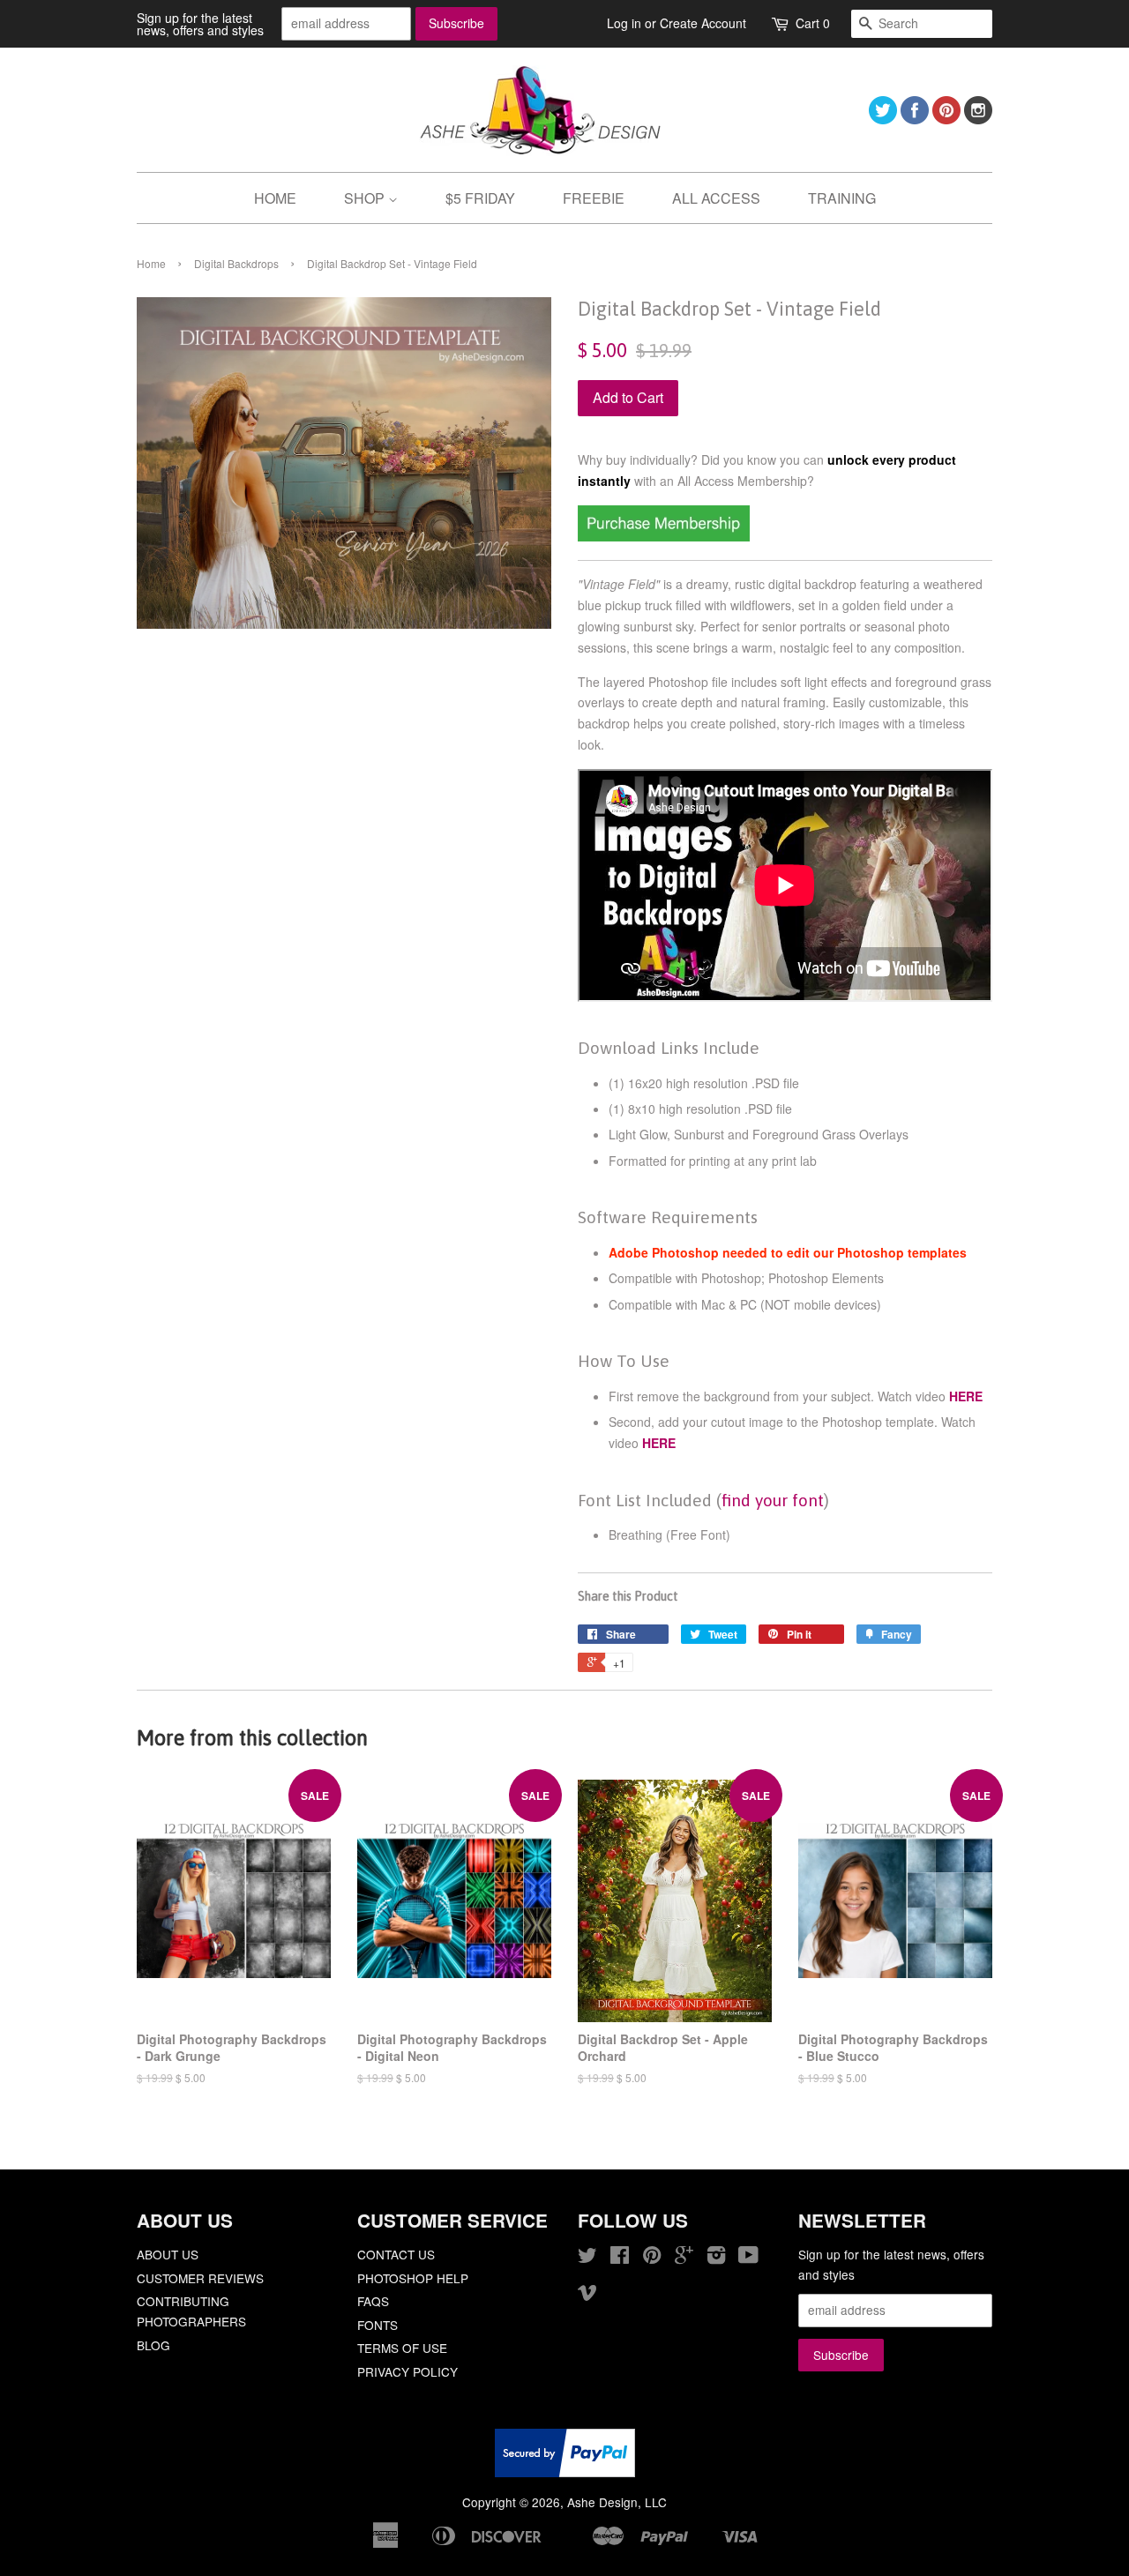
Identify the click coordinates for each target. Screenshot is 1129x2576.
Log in (624, 23)
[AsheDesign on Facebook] (915, 119)
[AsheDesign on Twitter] (883, 119)
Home (151, 263)
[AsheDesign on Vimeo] (587, 2295)
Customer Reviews (200, 2278)
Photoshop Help (413, 2278)
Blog (153, 2345)
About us (168, 2254)
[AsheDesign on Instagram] (978, 119)
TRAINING (842, 198)
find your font (773, 1500)
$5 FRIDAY (480, 198)
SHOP (366, 198)
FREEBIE (594, 198)
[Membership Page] (664, 536)
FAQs (373, 2301)
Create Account (703, 23)
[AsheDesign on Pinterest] (946, 119)
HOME (275, 198)
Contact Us (396, 2254)
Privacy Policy (407, 2371)
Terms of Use (402, 2348)
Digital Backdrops (236, 263)
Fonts (378, 2325)
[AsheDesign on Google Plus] (684, 2258)
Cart (813, 23)
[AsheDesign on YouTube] (748, 2258)
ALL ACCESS (716, 198)
